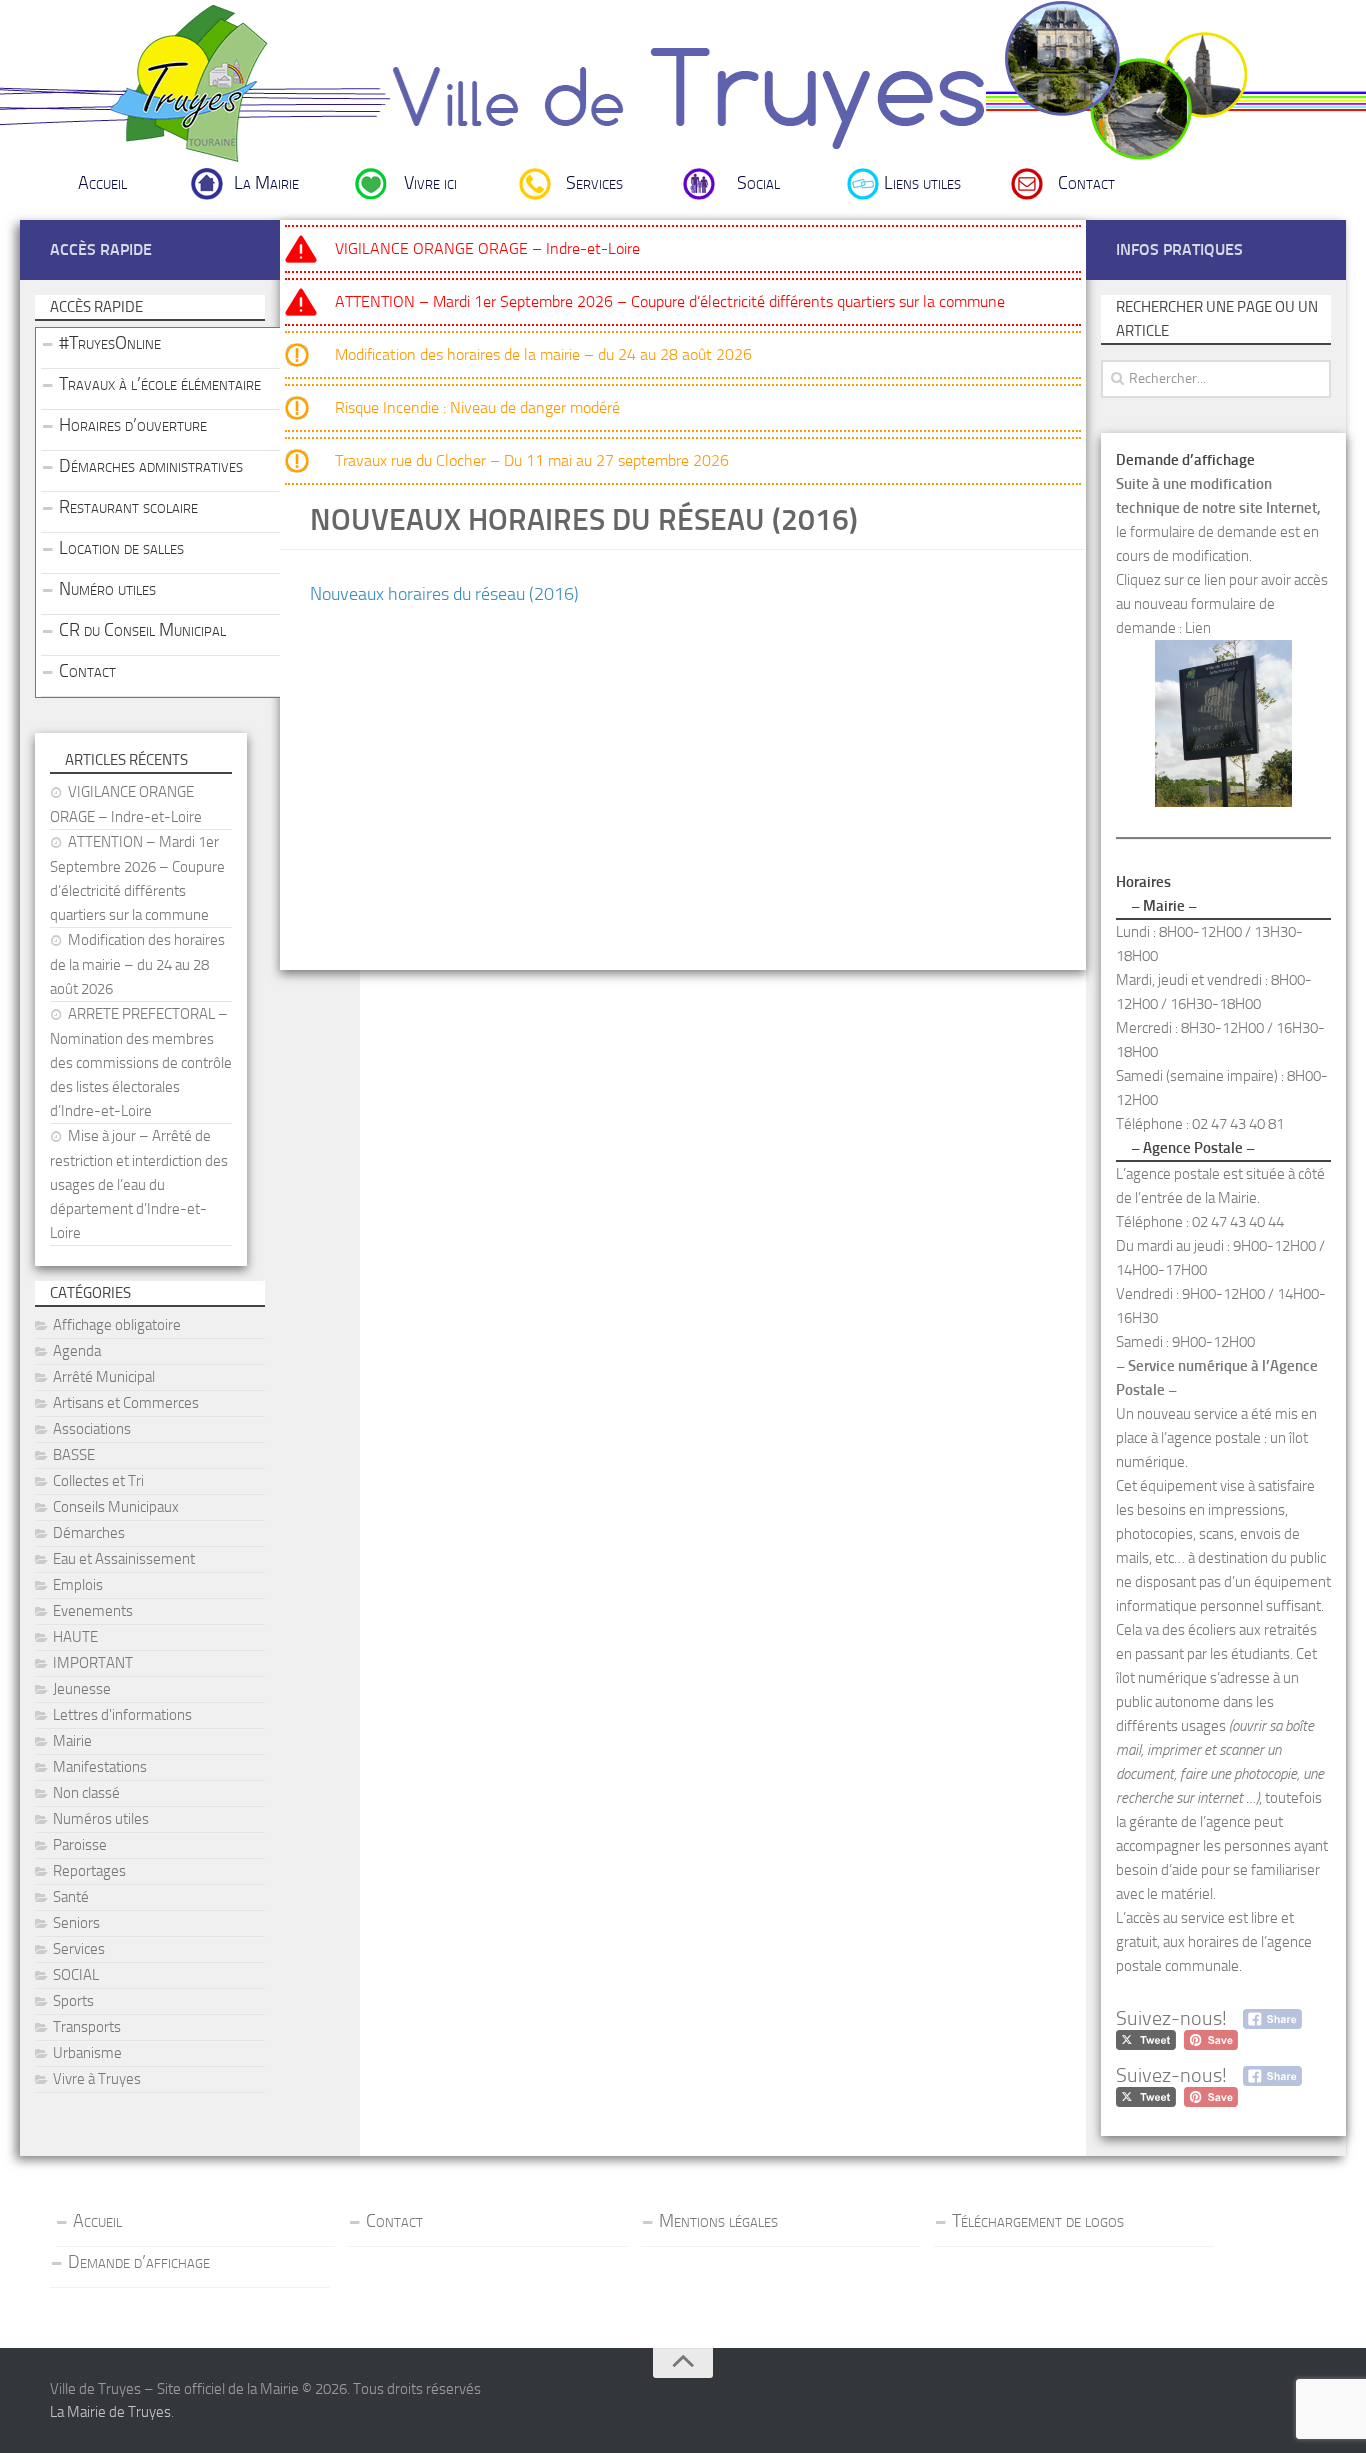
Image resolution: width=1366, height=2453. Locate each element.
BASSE (74, 1455)
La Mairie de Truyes (110, 2412)
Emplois (78, 1585)
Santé (71, 1897)
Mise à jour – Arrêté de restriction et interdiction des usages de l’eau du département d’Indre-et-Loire (139, 1184)
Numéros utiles (101, 1819)
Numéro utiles (107, 589)
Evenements (93, 1611)
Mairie (72, 1741)
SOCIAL (76, 1975)
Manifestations (100, 1767)
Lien (1198, 628)
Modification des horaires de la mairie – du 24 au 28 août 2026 (543, 354)
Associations (92, 1429)
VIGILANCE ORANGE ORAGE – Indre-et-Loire (487, 248)
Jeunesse (82, 1689)
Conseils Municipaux (116, 1507)
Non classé (86, 1793)
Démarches (89, 1533)
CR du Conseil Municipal (142, 630)
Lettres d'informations (122, 1715)
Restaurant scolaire (128, 507)
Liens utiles (922, 183)
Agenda (77, 1351)
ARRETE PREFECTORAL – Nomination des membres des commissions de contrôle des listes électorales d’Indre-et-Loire (141, 1062)
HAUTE (75, 1637)
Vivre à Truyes (97, 2079)
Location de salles (121, 548)
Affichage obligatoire (117, 1325)
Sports (73, 2001)
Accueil (102, 183)
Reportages (89, 1871)
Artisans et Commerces (126, 1403)
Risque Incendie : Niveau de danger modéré (477, 407)
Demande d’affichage (139, 2262)
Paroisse (80, 1845)
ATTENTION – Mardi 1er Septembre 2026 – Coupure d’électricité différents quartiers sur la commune (670, 301)
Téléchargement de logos (1038, 2221)
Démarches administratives (151, 466)
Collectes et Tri (98, 1481)
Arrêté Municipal (104, 1377)
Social (758, 183)
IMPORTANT (93, 1663)
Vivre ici (430, 183)
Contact (1086, 183)
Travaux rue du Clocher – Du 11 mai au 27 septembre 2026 (532, 460)
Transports (87, 2027)
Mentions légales (718, 2221)
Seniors (76, 1923)
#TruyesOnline (110, 343)
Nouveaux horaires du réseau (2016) (444, 594)
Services (594, 183)
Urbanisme (87, 2053)
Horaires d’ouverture (133, 425)
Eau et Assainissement (124, 1559)
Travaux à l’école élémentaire (160, 384)
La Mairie (266, 183)
